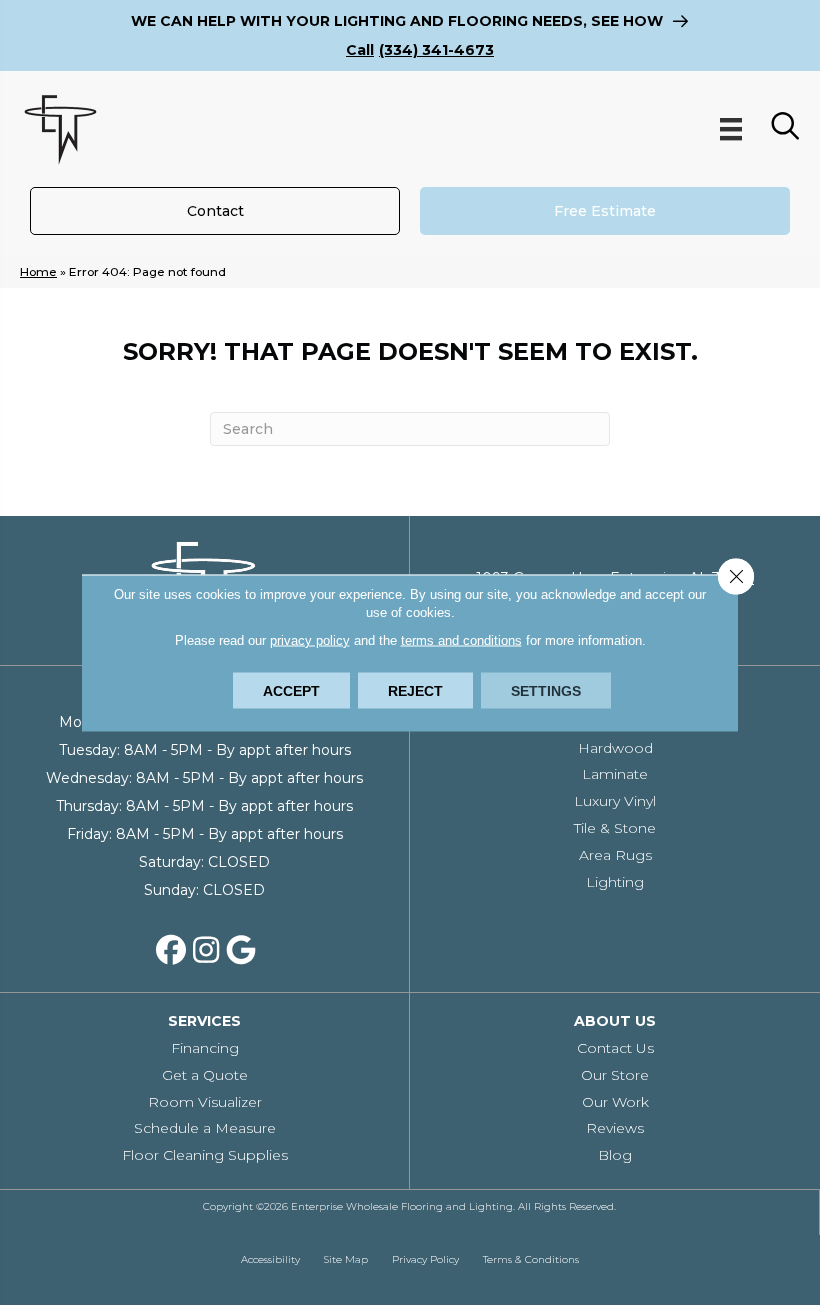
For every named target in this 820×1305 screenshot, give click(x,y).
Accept (291, 690)
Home (38, 271)
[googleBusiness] (241, 951)
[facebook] (171, 951)
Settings (546, 690)
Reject (415, 690)
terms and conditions (461, 639)
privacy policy (310, 639)
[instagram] (206, 951)
